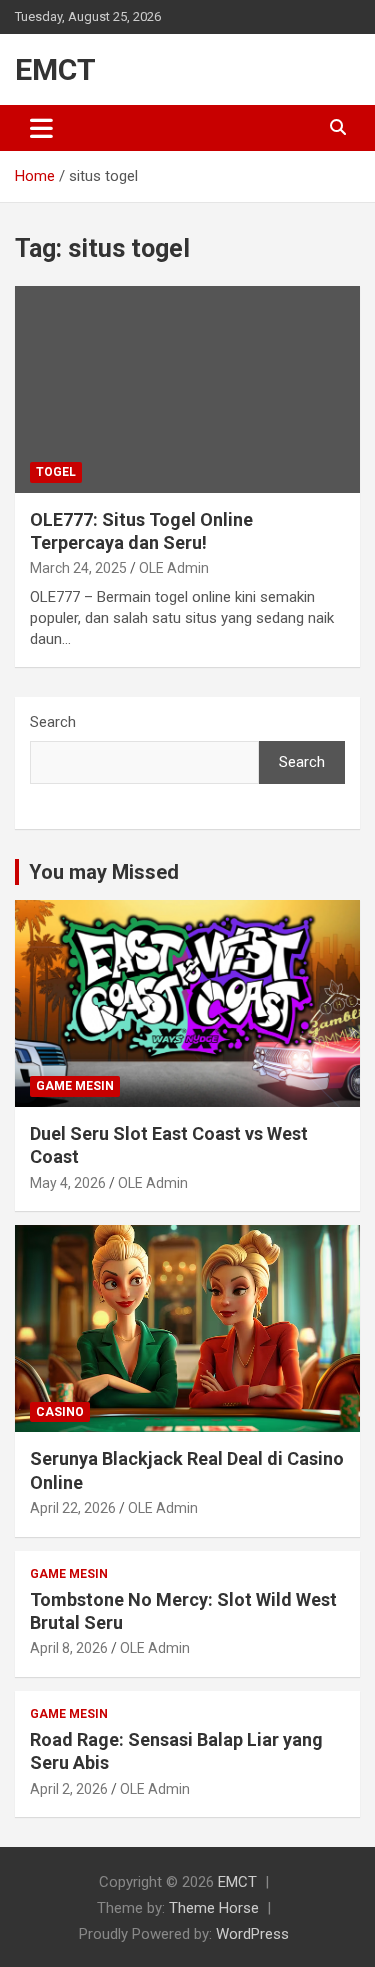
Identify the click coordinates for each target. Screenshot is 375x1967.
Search (53, 722)
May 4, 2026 (68, 1183)
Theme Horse (214, 1908)
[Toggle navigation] (41, 128)
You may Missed (104, 872)
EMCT (55, 69)
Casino (60, 1412)
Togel (56, 472)
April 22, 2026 (73, 1508)
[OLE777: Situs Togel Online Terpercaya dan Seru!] (187, 389)
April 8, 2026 (69, 1648)
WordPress (252, 1934)
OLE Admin (174, 568)
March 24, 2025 (78, 568)
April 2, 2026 (69, 1789)
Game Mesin (75, 1086)
